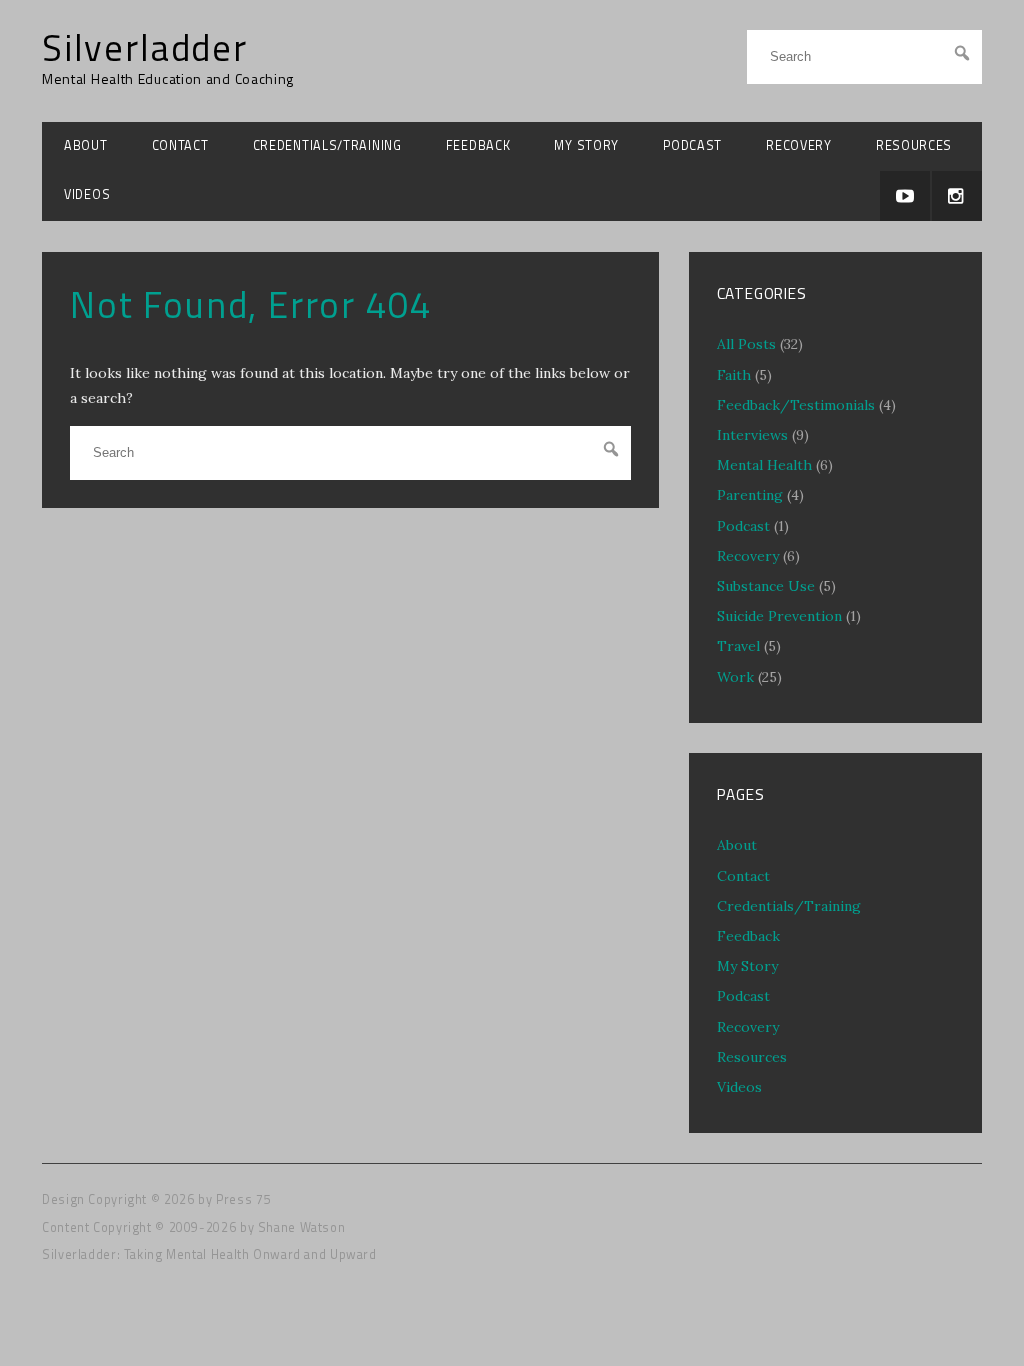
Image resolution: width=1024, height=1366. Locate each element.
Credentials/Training (327, 145)
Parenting (750, 495)
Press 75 (243, 1199)
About (86, 145)
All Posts (746, 344)
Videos (87, 194)
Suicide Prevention (779, 616)
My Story (586, 145)
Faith (734, 375)
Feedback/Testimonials (796, 405)
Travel (738, 646)
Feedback (478, 145)
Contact (180, 145)
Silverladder (145, 48)
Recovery (799, 145)
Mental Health (764, 465)
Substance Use (766, 586)
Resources (914, 145)
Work (735, 677)
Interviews (752, 435)
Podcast (692, 145)
